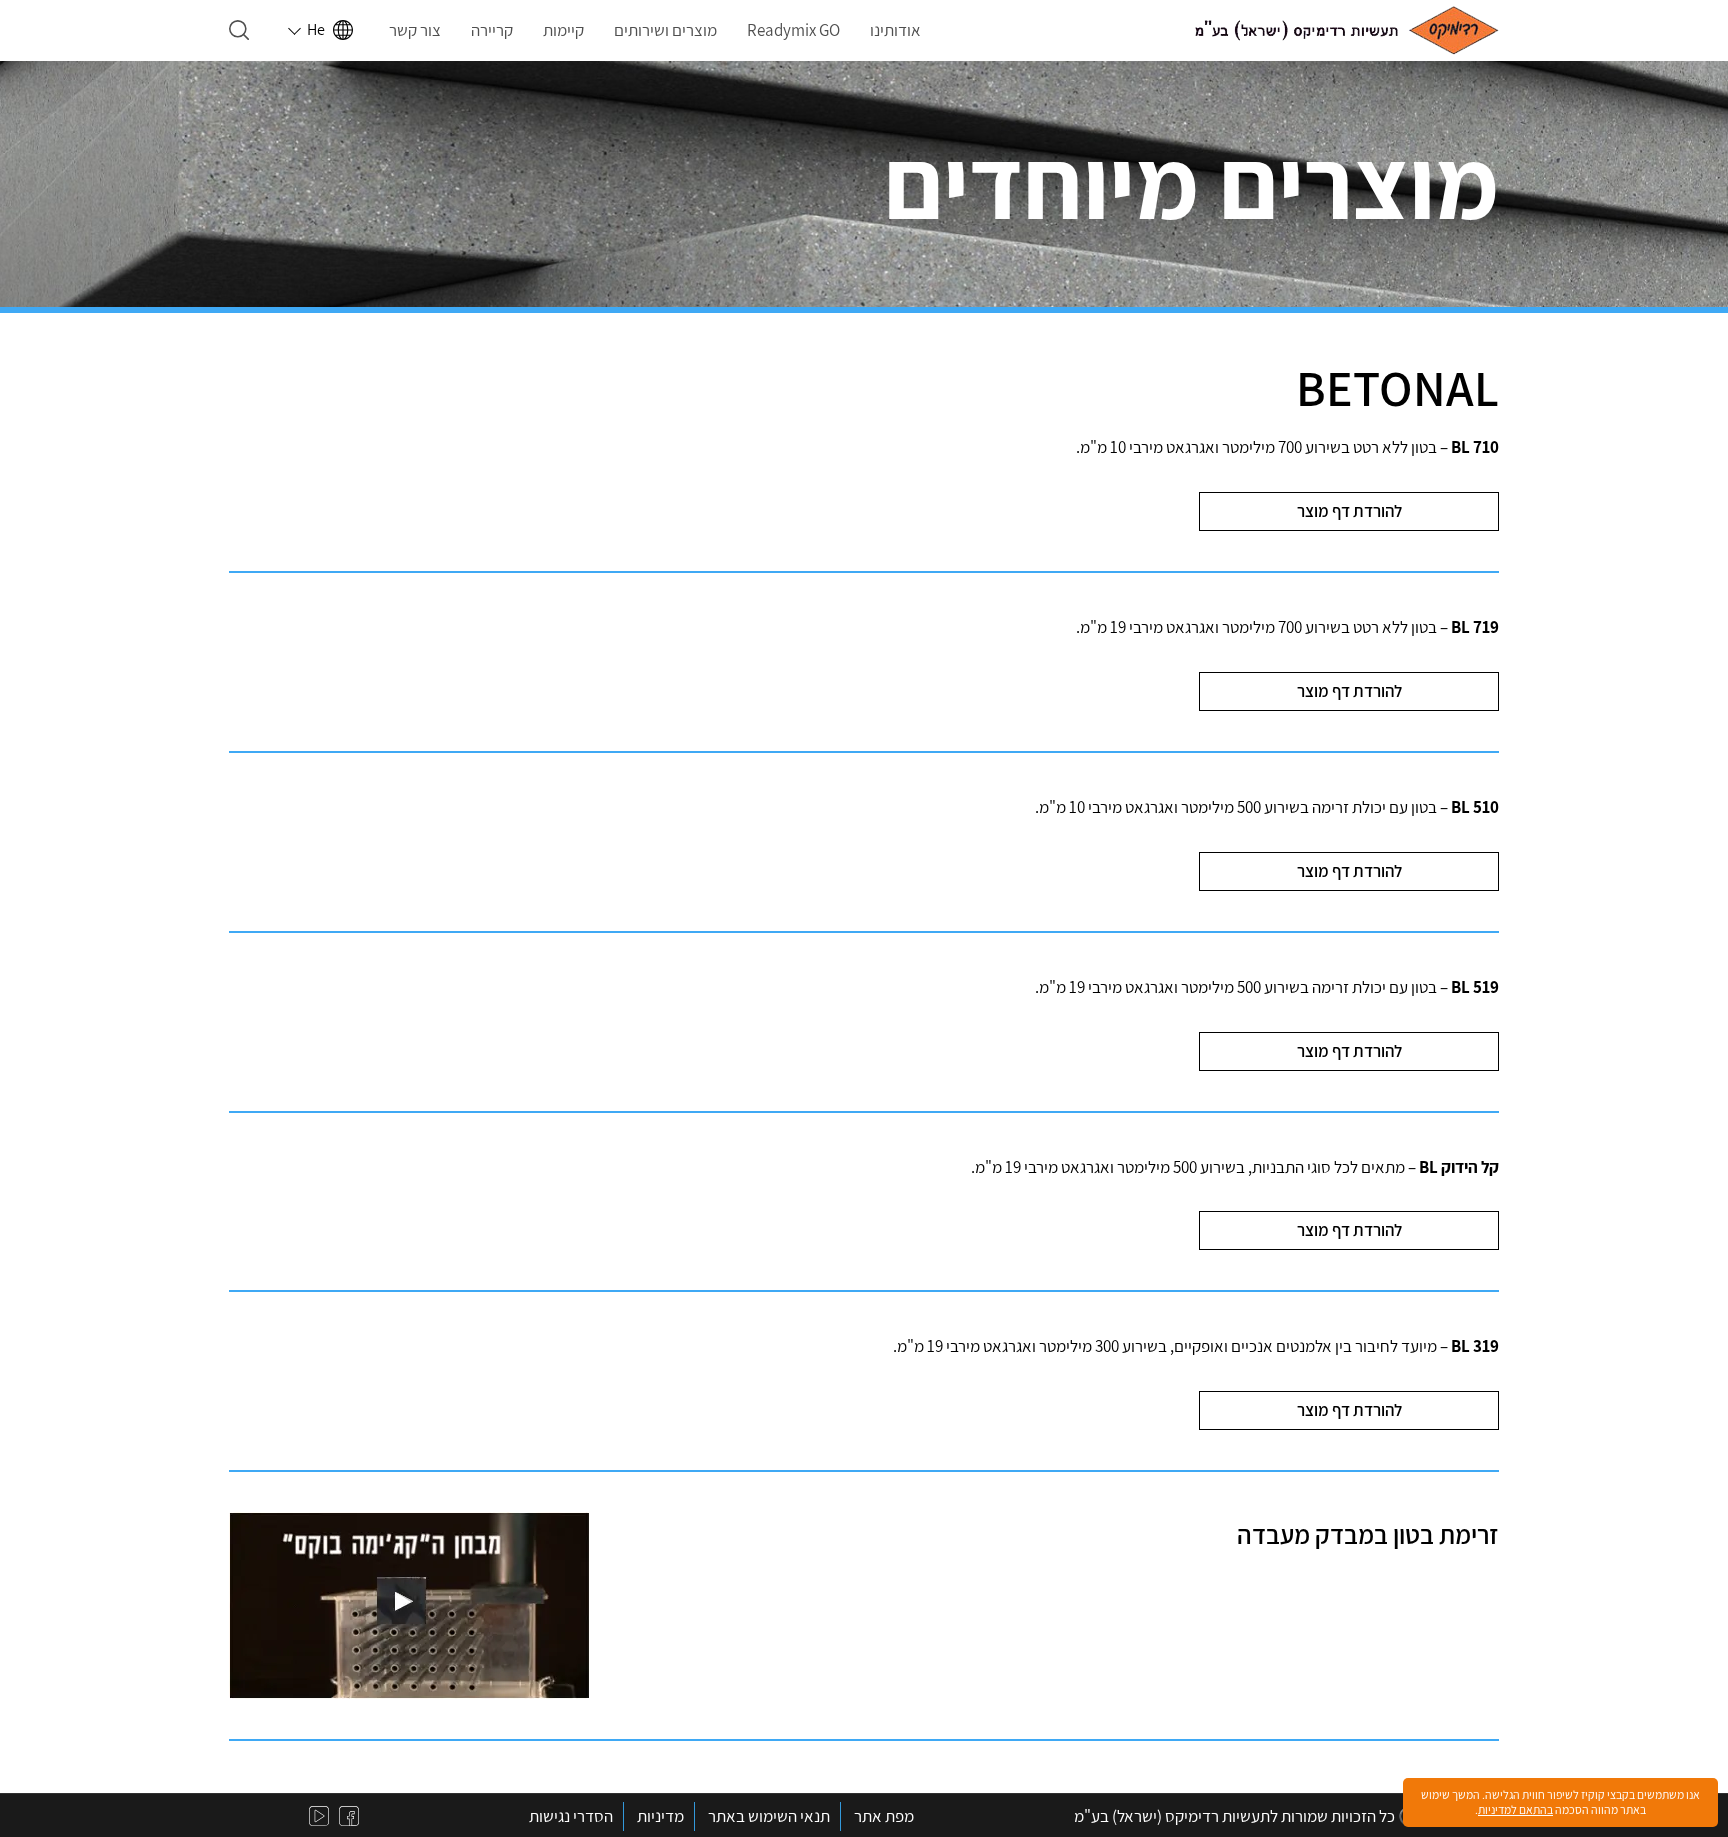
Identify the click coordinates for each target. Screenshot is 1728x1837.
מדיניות (660, 1816)
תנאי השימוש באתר (769, 1816)
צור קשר (415, 30)
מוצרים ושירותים (665, 30)
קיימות (563, 30)
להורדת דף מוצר (1349, 511)
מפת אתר (884, 1816)
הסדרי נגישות (571, 1816)
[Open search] (239, 30)
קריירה (492, 30)
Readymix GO (793, 30)
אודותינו (895, 30)
